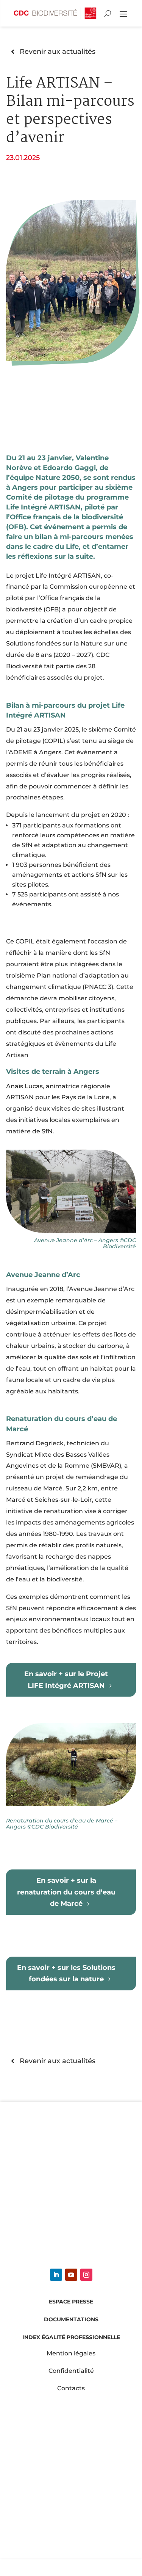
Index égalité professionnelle (71, 2337)
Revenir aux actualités (58, 51)
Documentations (71, 2319)
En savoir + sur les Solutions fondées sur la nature (66, 1973)
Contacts (71, 2388)
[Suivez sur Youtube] (71, 2275)
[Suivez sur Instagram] (86, 2275)
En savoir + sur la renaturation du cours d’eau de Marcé (66, 1892)
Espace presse (71, 2302)
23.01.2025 (23, 157)
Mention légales (71, 2353)
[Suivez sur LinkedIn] (56, 2275)
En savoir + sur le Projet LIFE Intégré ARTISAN (66, 1679)
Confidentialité (71, 2371)
